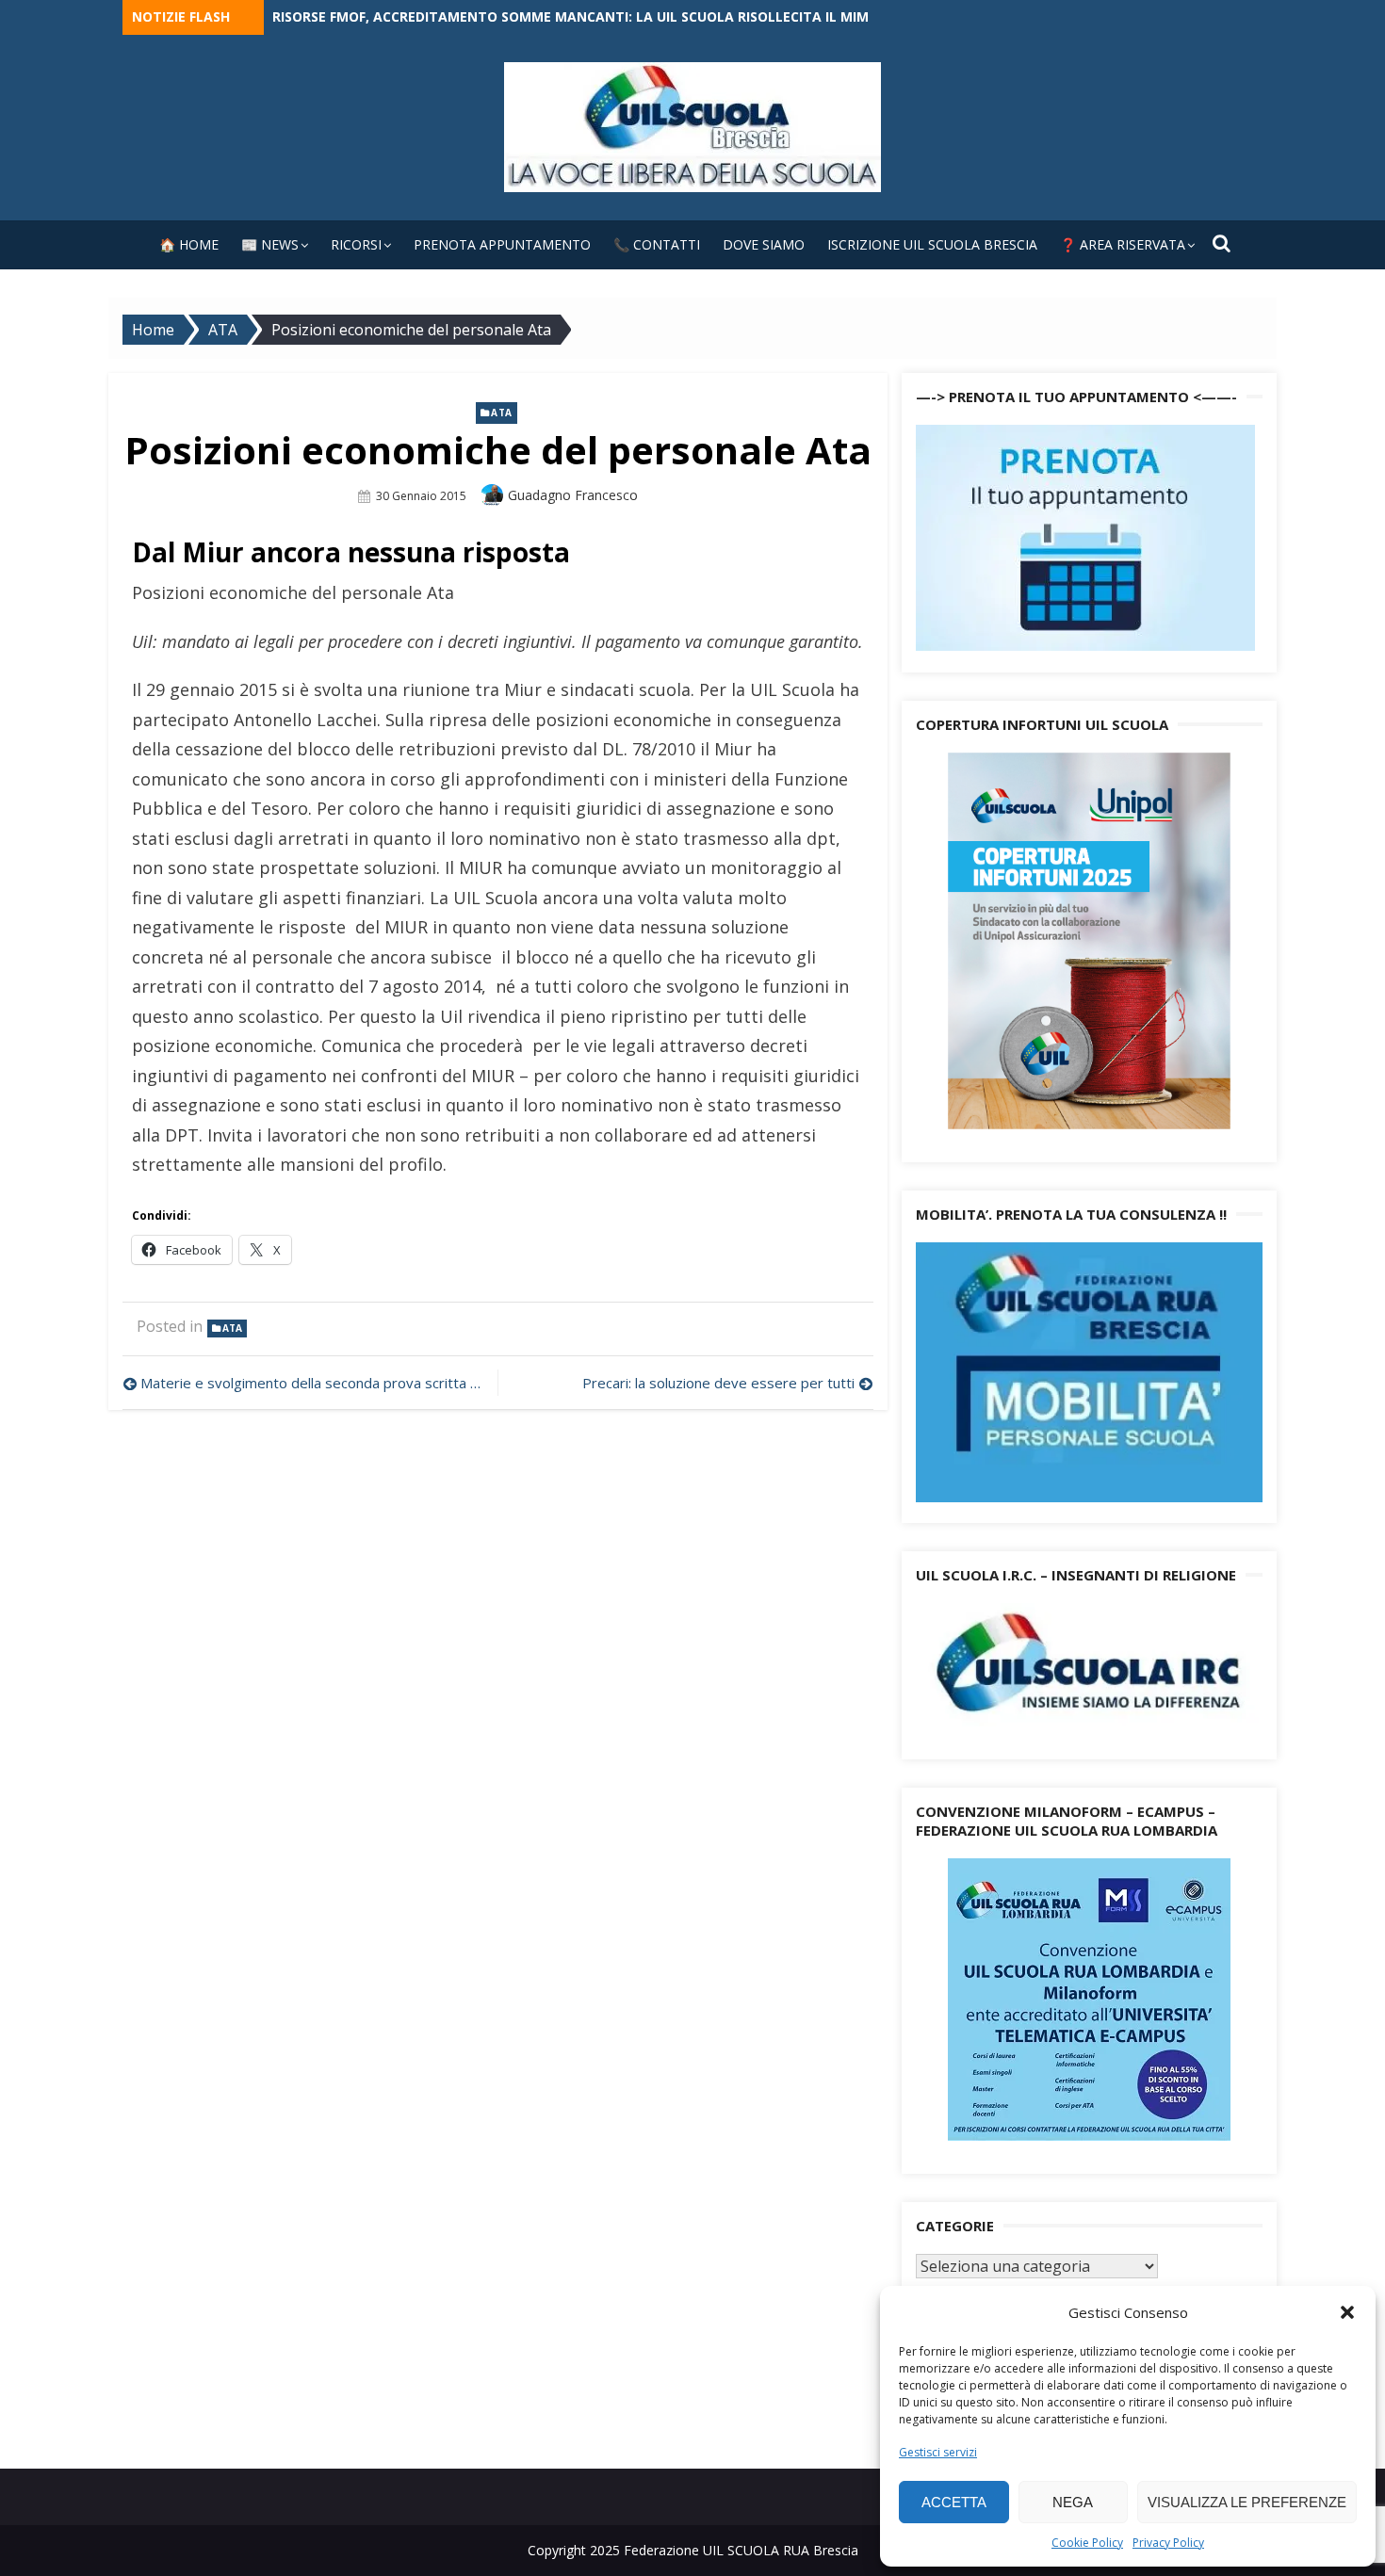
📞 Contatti (657, 244)
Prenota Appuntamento (502, 244)
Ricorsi (356, 244)
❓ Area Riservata (1123, 244)
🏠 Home (189, 244)
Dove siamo (764, 244)
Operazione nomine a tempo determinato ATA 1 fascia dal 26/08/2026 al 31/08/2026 (574, 16)
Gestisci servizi (938, 2452)
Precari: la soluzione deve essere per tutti (718, 1383)
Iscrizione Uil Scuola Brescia (932, 244)
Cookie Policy (1087, 2543)
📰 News (270, 244)
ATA (502, 413)
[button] (1347, 2312)
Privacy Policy (1168, 2543)
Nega (1073, 2502)
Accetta (954, 2502)
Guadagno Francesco (573, 495)
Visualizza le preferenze (1247, 2502)
